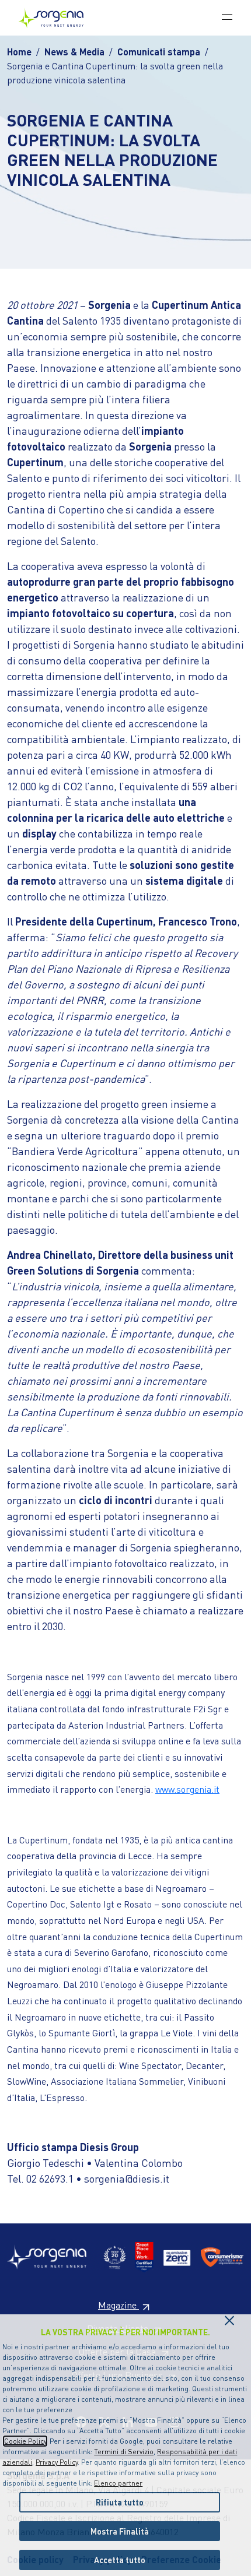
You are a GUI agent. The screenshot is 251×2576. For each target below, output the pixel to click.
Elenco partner (118, 2483)
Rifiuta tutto (120, 2502)
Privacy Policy (57, 2462)
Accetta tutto (120, 2560)
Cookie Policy (25, 2441)
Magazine (118, 2305)
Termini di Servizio (124, 2452)
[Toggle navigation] (227, 16)
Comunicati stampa (159, 52)
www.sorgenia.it (187, 1789)
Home (19, 52)
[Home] (56, 18)
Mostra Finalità (120, 2531)
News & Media (74, 52)
